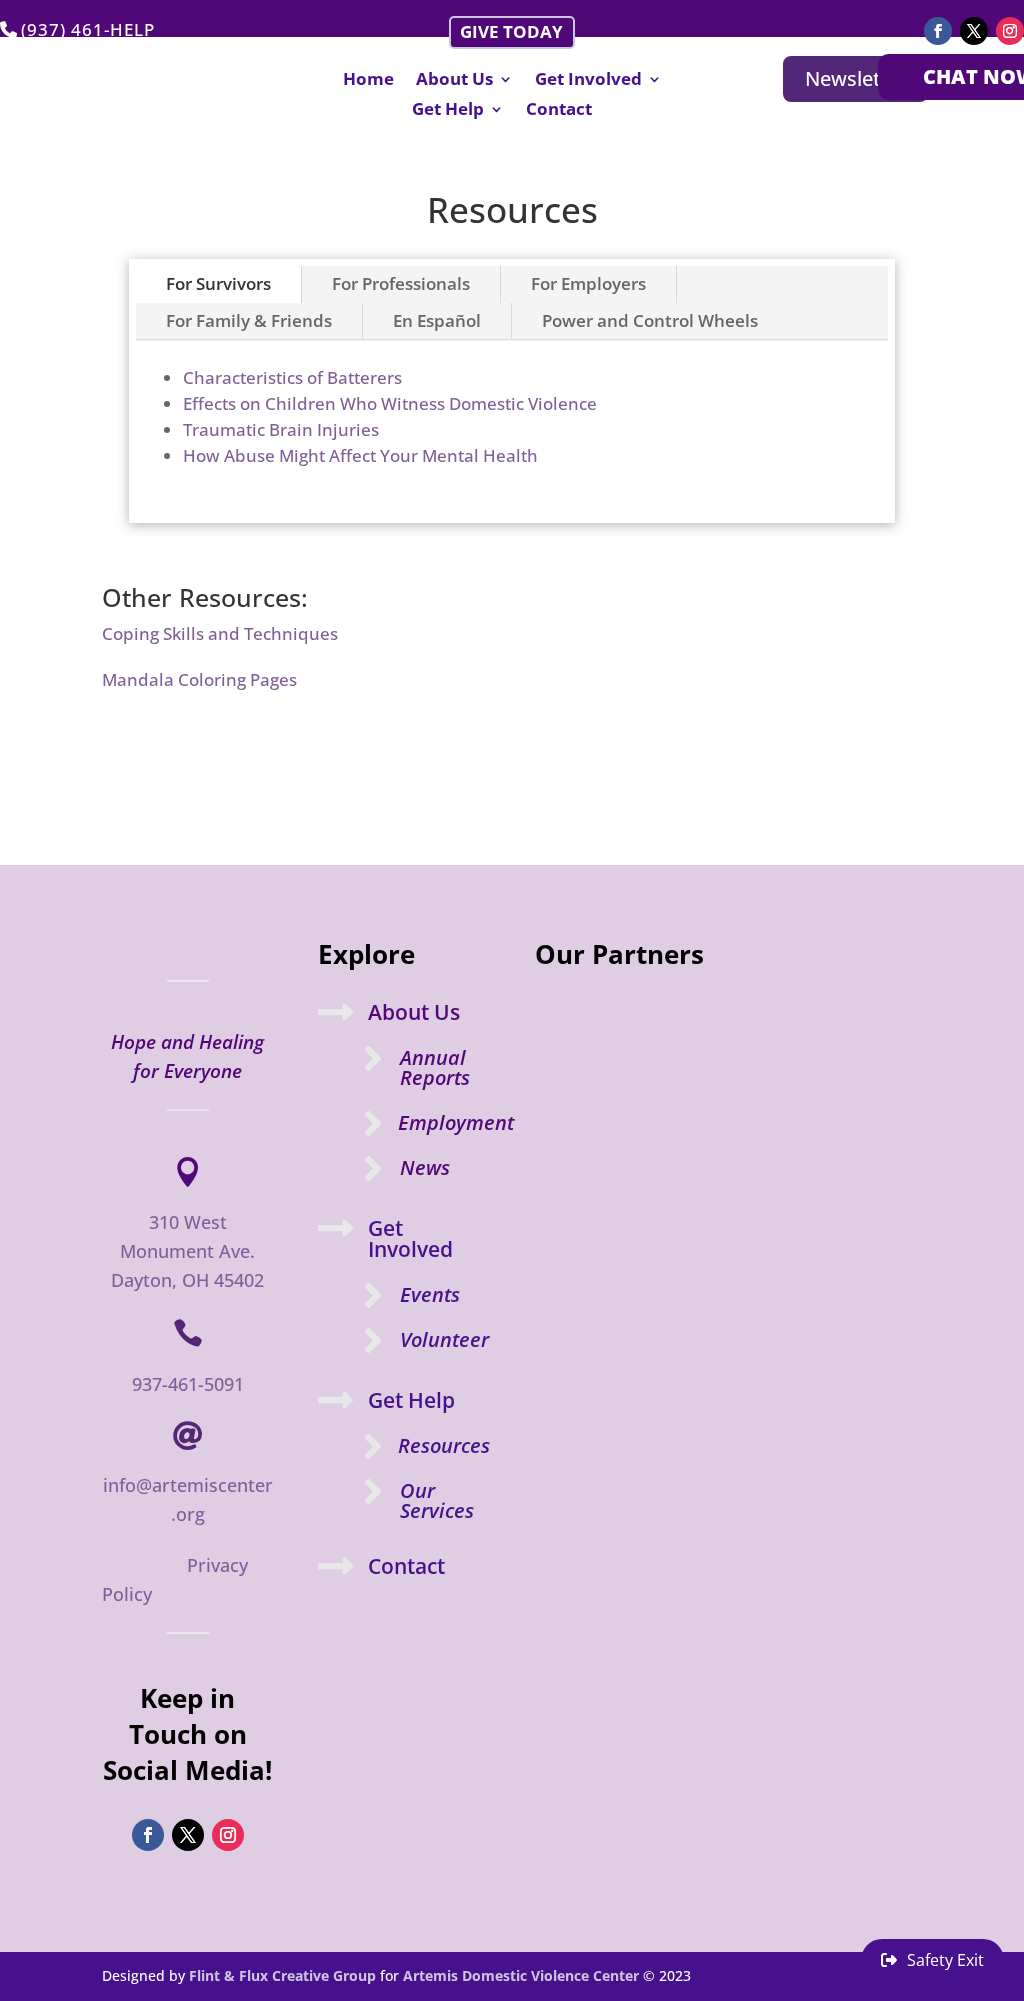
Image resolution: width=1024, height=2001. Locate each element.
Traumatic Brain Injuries (281, 429)
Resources (444, 1445)
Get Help (448, 111)
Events (430, 1294)
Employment (456, 1122)
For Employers (588, 283)
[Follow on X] (974, 31)
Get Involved (588, 81)
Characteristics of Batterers (292, 377)
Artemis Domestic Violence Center (521, 1975)
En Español (437, 320)
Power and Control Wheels (650, 320)
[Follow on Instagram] (1010, 31)
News (425, 1167)
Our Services (437, 1500)
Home (368, 81)
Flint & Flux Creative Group (282, 1975)
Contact (559, 111)
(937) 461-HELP (88, 29)
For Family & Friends (249, 320)
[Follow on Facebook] (938, 31)
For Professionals (401, 283)
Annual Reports (435, 1067)
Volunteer (444, 1339)
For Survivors (218, 283)
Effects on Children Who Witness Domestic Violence (390, 403)
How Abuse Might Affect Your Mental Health (360, 455)
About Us (454, 81)
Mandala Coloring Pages (199, 679)
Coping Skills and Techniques (220, 633)
